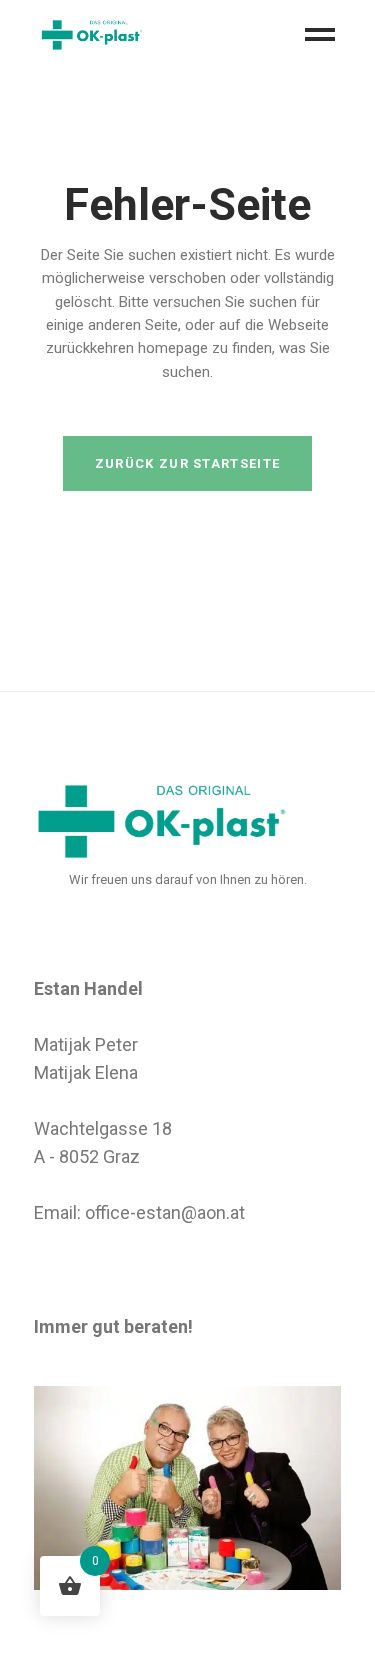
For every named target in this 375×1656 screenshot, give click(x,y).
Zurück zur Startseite (187, 463)
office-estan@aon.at (165, 1212)
